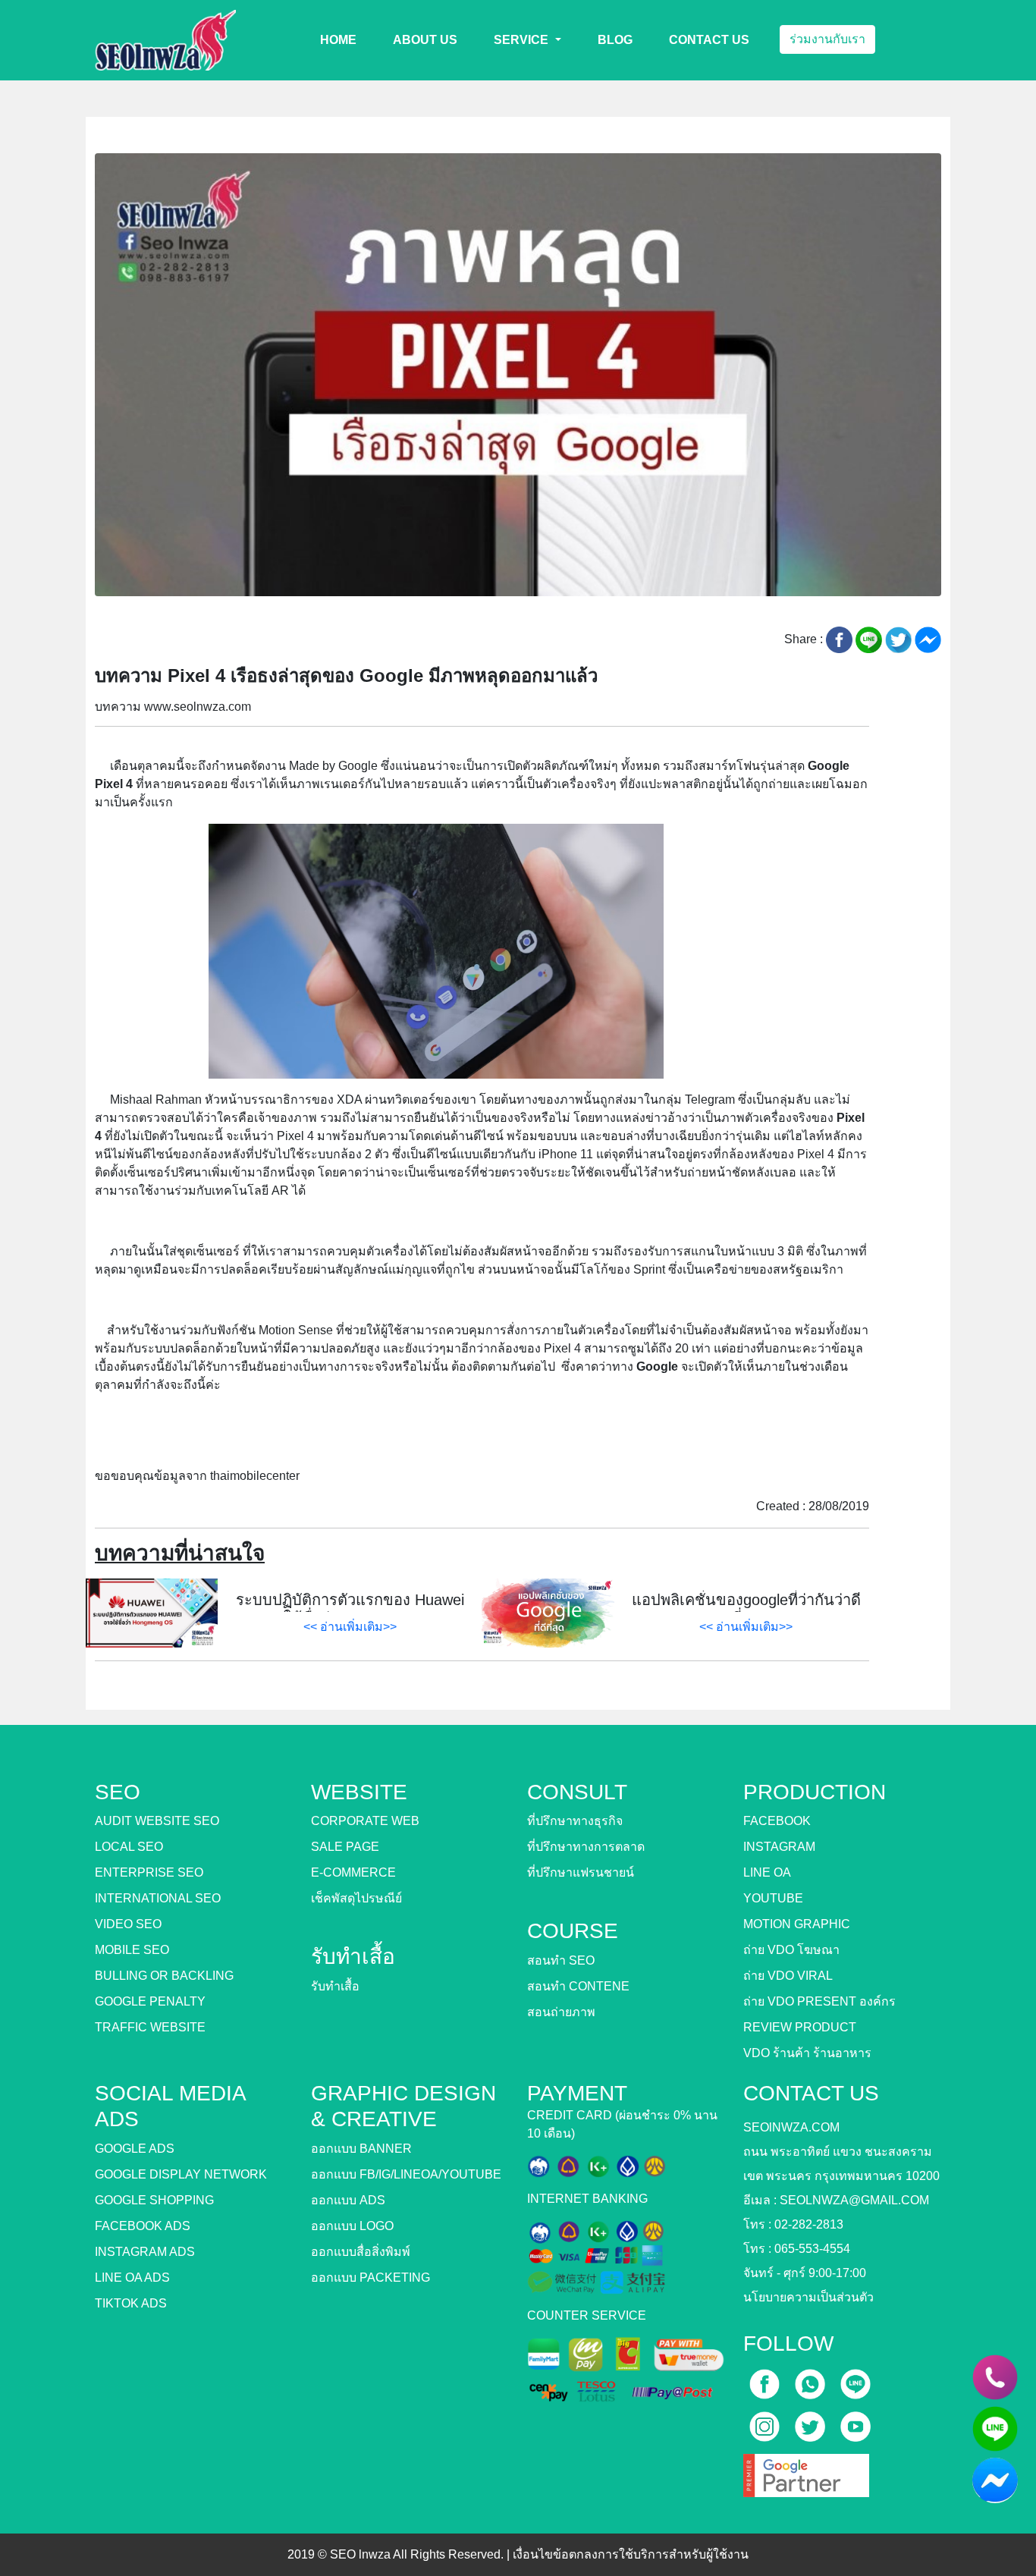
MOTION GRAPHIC (797, 1924)
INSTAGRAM (779, 1847)
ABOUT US (425, 40)
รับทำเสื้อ (335, 1986)
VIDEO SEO (128, 1924)
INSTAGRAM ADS (145, 2252)
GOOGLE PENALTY (150, 2001)
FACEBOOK (777, 1821)
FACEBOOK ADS (143, 2226)
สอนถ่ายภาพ (561, 2012)
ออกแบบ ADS (348, 2200)
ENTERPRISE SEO (149, 1872)
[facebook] (766, 2379)
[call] (812, 2379)
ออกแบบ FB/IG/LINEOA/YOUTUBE (406, 2174)
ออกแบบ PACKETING (370, 2278)
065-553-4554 (812, 2249)
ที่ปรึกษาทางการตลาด (586, 1847)
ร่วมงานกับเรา (827, 39)
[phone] (995, 2377)
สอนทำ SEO (561, 1960)
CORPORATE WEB (365, 1821)
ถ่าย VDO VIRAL (788, 1976)
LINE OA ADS (132, 2278)
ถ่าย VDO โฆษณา (791, 1950)
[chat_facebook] (995, 2480)
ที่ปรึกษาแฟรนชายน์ (581, 1872)
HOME (338, 40)
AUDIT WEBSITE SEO (157, 1821)
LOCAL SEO (129, 1847)
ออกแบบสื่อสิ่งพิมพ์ (361, 2252)
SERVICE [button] (523, 40)
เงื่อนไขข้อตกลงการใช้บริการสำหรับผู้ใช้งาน (631, 2554)
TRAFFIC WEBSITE (150, 2027)
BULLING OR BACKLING (164, 1976)
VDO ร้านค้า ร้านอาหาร (807, 2053)
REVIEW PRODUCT (800, 2027)
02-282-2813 (809, 2224)
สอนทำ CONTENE (578, 1986)
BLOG (615, 40)
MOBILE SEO (132, 1950)
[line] (855, 2379)
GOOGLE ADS (135, 2149)
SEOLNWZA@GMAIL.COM (854, 2200)
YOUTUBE (773, 1898)
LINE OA (767, 1872)
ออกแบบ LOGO (352, 2226)
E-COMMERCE (353, 1872)
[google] (806, 2470)
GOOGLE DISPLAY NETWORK (181, 2174)
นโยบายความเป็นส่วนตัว (808, 2297)
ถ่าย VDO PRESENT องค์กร (819, 2001)
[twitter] (812, 2422)
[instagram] (766, 2422)
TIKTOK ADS (131, 2303)
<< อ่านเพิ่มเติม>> (350, 1627)
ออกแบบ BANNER (361, 2149)
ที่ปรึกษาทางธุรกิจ (575, 1821)
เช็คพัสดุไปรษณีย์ (356, 1898)
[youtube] (855, 2422)
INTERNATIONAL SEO (158, 1898)
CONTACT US (709, 40)
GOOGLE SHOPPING (154, 2200)
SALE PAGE (345, 1847)
